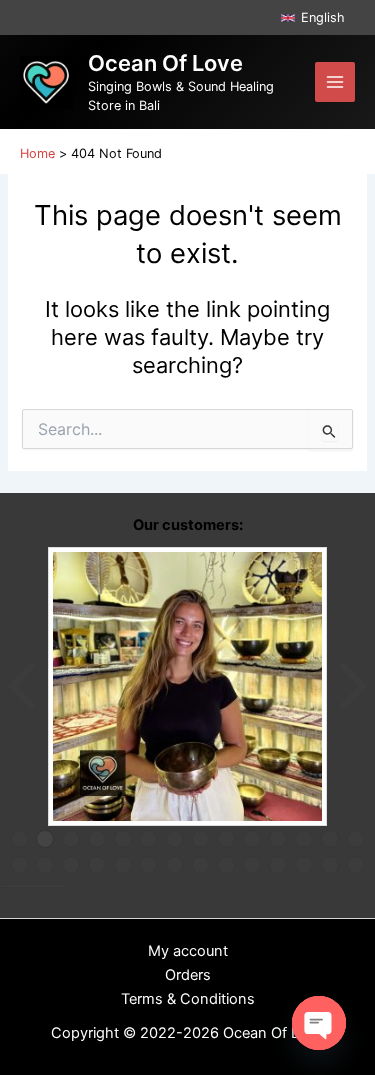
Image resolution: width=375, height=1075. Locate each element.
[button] (313, 17)
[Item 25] (278, 865)
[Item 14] (356, 839)
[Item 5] (123, 839)
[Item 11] (278, 839)
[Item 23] (227, 865)
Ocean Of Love (165, 63)
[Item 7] (175, 839)
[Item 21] (175, 865)
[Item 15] (20, 865)
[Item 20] (149, 865)
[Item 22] (201, 865)
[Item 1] (20, 839)
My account (188, 951)
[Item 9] (227, 839)
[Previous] (24, 686)
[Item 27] (330, 865)
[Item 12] (304, 839)
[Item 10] (252, 839)
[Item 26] (304, 865)
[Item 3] (71, 839)
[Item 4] (97, 839)
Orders (188, 975)
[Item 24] (252, 865)
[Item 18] (97, 865)
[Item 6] (149, 839)
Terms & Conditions (188, 999)
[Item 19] (123, 865)
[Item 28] (356, 865)
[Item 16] (45, 865)
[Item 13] (330, 839)
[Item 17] (71, 865)
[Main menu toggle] (335, 82)
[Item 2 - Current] (45, 839)
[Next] (351, 686)
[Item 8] (201, 839)
